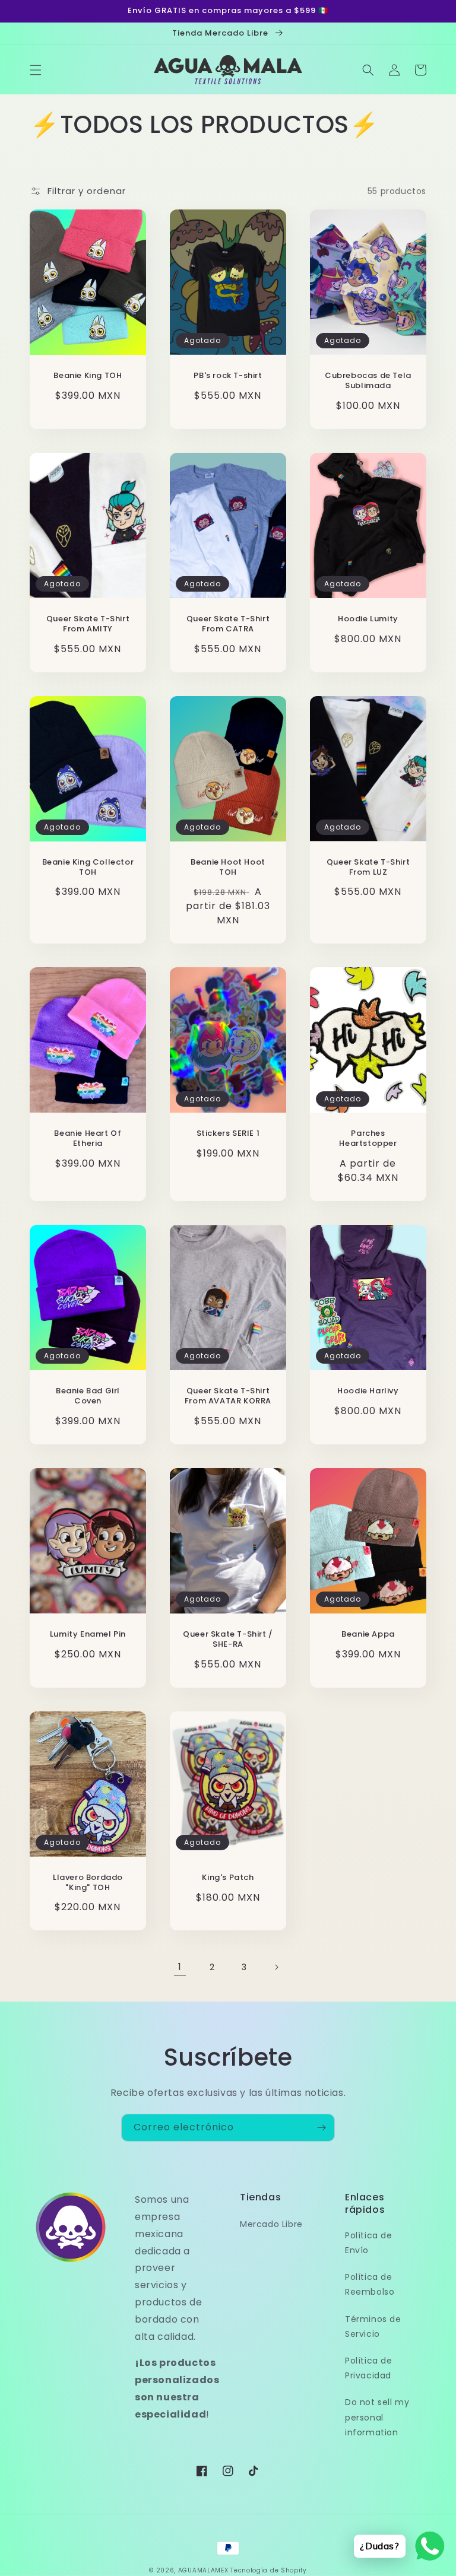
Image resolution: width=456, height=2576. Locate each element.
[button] (36, 70)
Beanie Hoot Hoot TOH (228, 868)
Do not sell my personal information (377, 2417)
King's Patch (228, 1878)
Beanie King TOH (88, 376)
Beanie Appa (368, 1635)
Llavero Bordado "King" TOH (88, 1883)
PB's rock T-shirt (228, 376)
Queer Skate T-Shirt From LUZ (368, 868)
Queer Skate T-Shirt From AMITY (88, 624)
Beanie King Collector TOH (88, 868)
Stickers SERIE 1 (228, 1134)
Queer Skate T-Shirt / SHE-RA (228, 1640)
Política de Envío (369, 2243)
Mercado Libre (271, 2224)
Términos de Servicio (373, 2326)
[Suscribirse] (321, 2128)
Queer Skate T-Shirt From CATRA (228, 624)
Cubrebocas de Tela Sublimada (368, 381)
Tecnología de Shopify (269, 2570)
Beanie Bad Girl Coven (88, 1396)
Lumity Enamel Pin (88, 1635)
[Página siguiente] (276, 1967)
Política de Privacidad (369, 2368)
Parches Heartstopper (368, 1139)
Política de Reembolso (370, 2284)
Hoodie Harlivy (368, 1391)
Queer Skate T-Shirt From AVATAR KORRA (228, 1396)
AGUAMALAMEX (203, 2570)
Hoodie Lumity (368, 619)
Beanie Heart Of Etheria (88, 1139)
